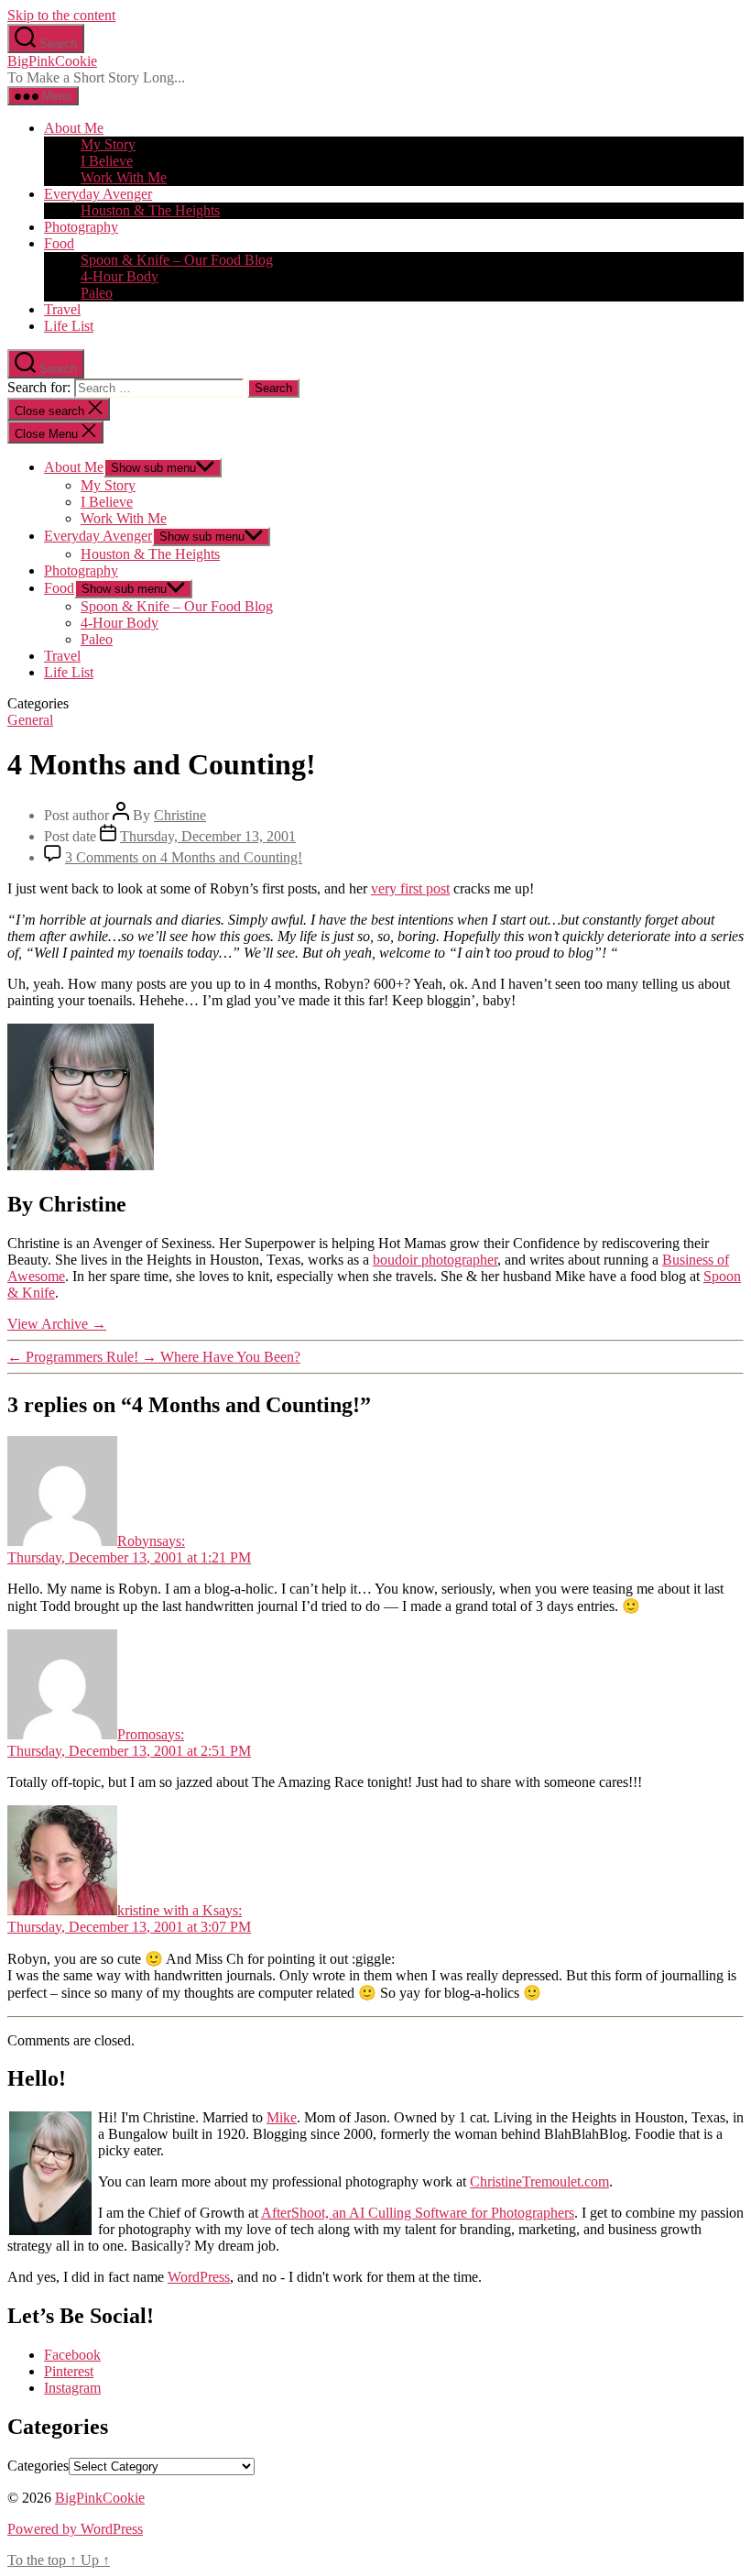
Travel (62, 309)
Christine (180, 815)
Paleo (97, 293)
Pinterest (69, 2371)
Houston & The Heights (150, 210)
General (30, 720)
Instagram (72, 2388)
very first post (410, 888)
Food (59, 243)
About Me (74, 128)
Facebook (72, 2355)
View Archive (57, 1324)
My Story (108, 144)
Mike (282, 2117)
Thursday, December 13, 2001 (208, 836)
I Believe (107, 161)
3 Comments (184, 857)
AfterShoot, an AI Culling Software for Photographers (418, 2213)
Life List (69, 326)
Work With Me (124, 177)
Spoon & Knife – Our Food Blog (177, 260)
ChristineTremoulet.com (539, 2181)
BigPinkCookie (52, 61)
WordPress (199, 2277)
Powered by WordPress (75, 2529)
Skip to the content (61, 15)
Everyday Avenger (98, 194)
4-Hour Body (120, 276)
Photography (81, 227)
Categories (38, 2466)
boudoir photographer (435, 1260)
